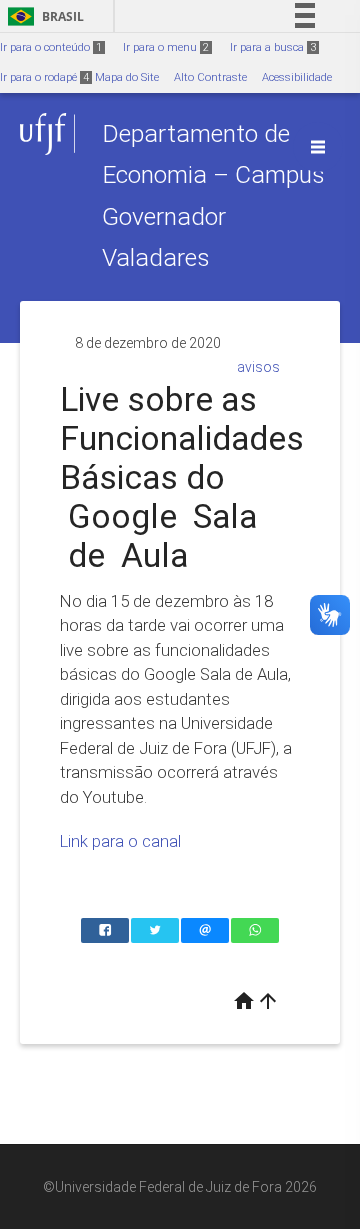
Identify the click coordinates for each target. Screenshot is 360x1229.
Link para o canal (120, 841)
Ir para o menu (166, 47)
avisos (258, 367)
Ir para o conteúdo (51, 47)
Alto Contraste (210, 77)
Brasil (42, 16)
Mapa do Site (127, 77)
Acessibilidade (297, 77)
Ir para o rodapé (44, 77)
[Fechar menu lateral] (318, 147)
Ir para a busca (273, 47)
